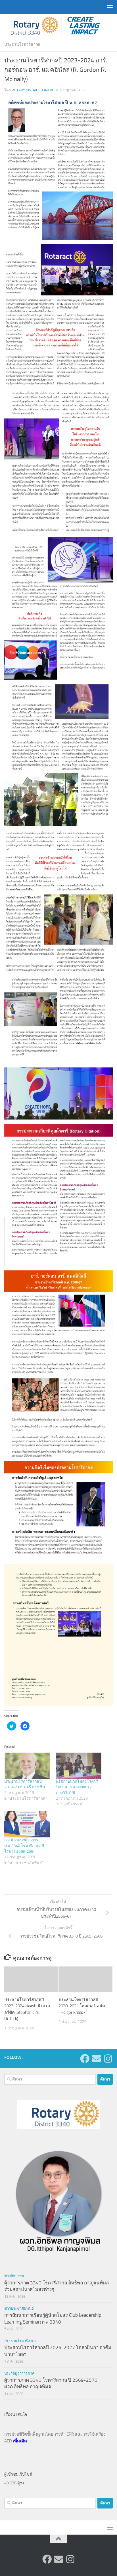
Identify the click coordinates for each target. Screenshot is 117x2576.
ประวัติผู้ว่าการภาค (19, 2373)
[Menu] (110, 7)
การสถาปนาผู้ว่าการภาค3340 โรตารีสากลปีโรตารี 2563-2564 (24, 1846)
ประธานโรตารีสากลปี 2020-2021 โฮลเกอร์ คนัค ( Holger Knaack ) (82, 2006)
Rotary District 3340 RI (32, 90)
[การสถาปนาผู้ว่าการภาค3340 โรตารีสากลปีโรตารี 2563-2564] (27, 1824)
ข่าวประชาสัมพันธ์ (19, 2308)
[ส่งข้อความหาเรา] (96, 2059)
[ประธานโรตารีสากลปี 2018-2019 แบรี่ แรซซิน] (27, 1766)
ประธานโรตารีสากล (22, 44)
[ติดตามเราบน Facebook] (85, 2059)
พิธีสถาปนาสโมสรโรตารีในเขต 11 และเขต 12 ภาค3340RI (77, 1787)
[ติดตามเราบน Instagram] (108, 2059)
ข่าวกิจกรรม (14, 2276)
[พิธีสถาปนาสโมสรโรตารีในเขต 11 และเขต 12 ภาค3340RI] (79, 1766)
